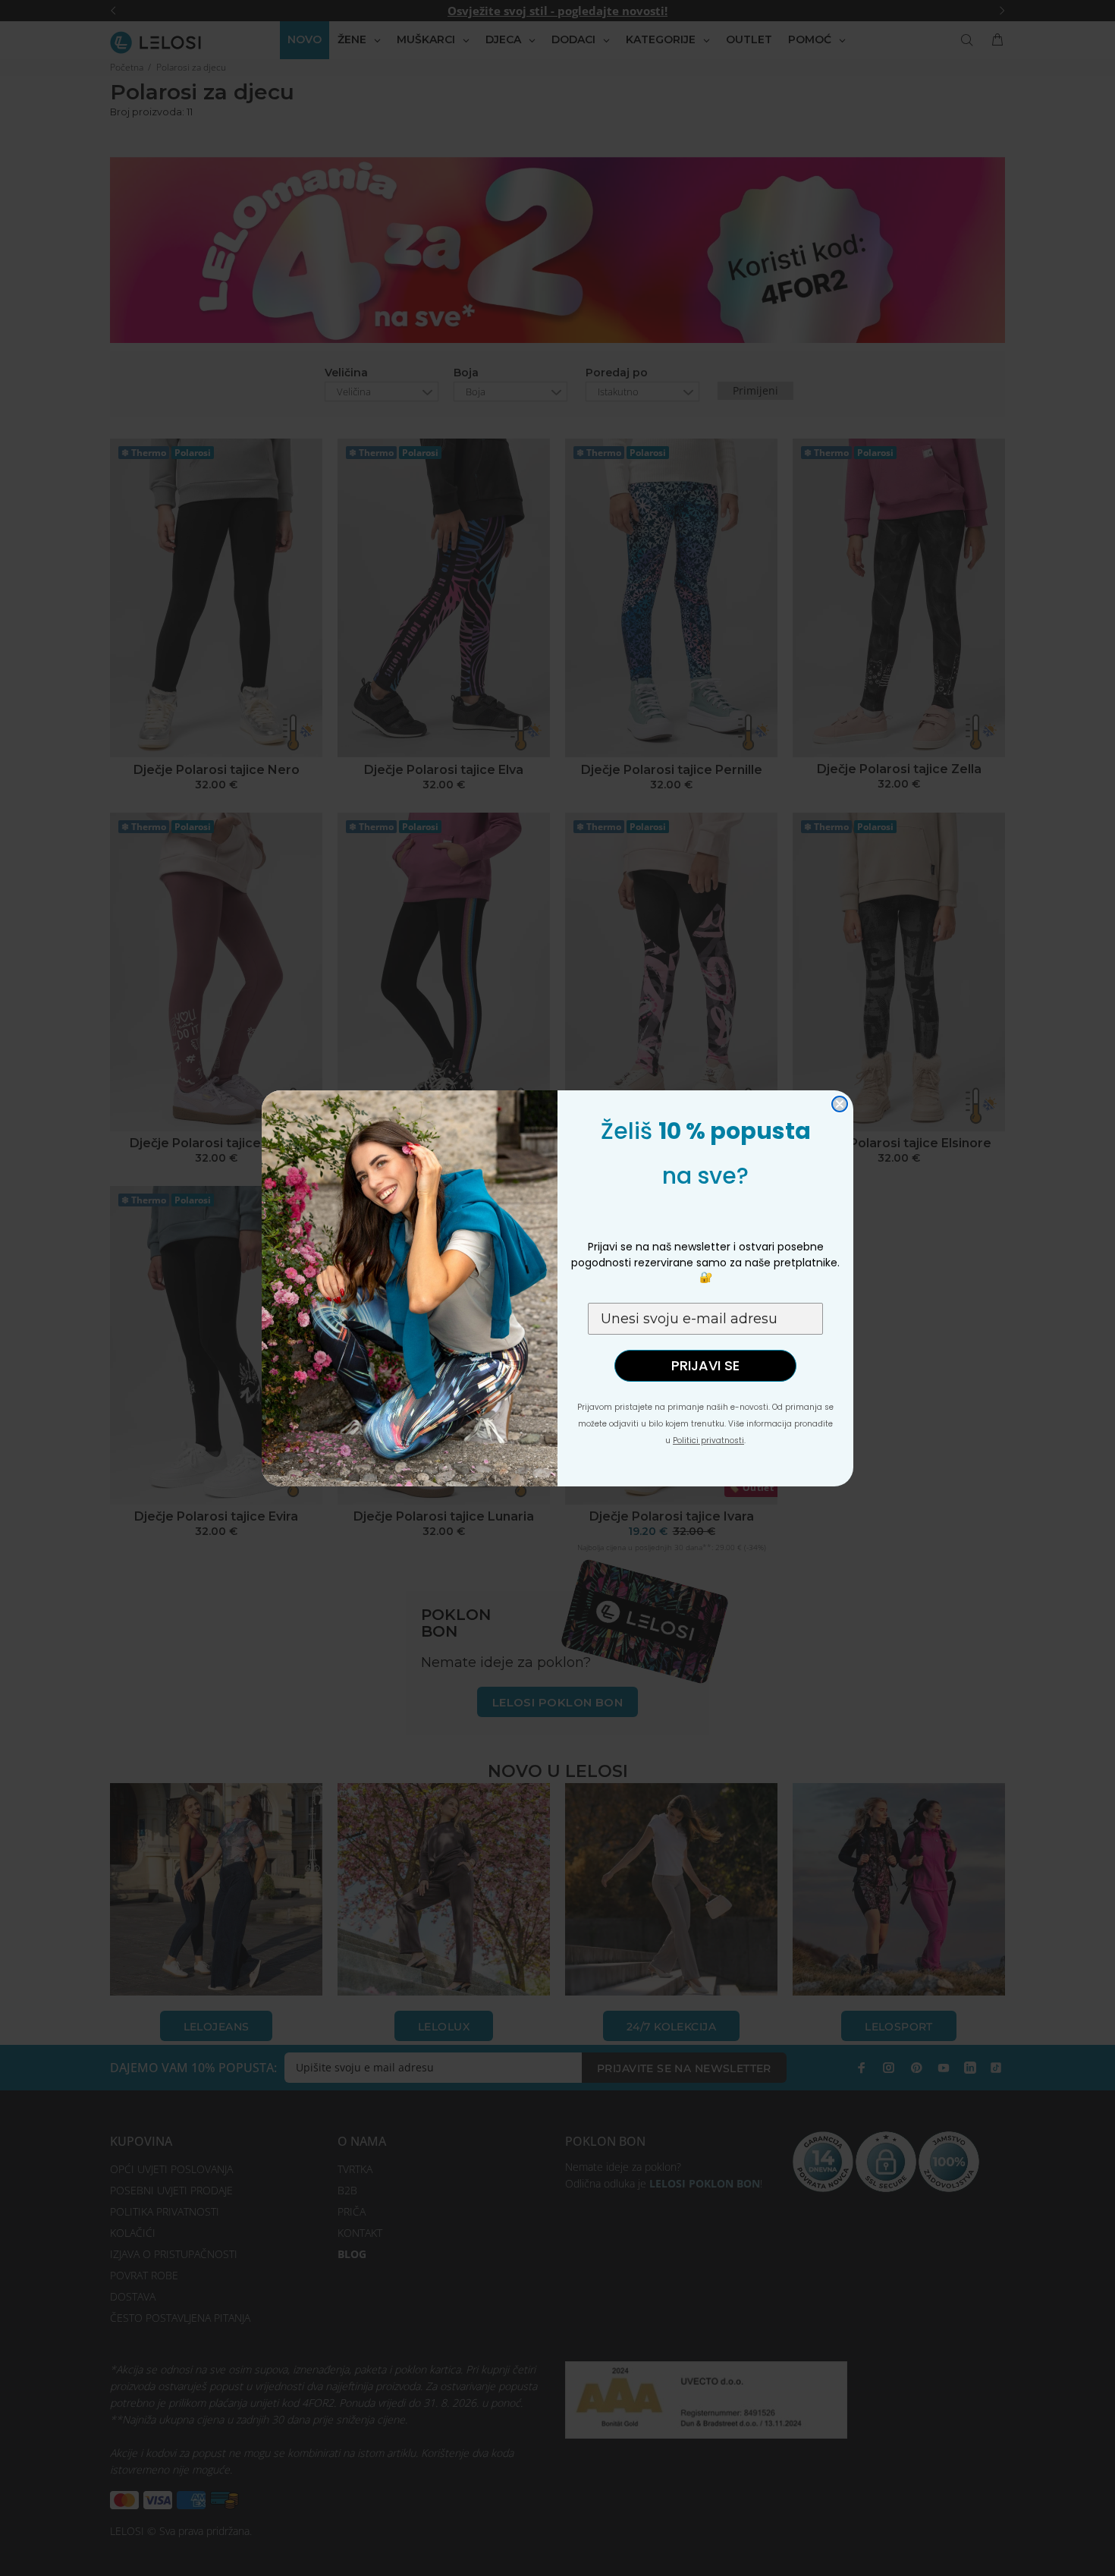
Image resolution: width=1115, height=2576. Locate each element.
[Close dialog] (840, 1104)
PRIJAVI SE (705, 1365)
